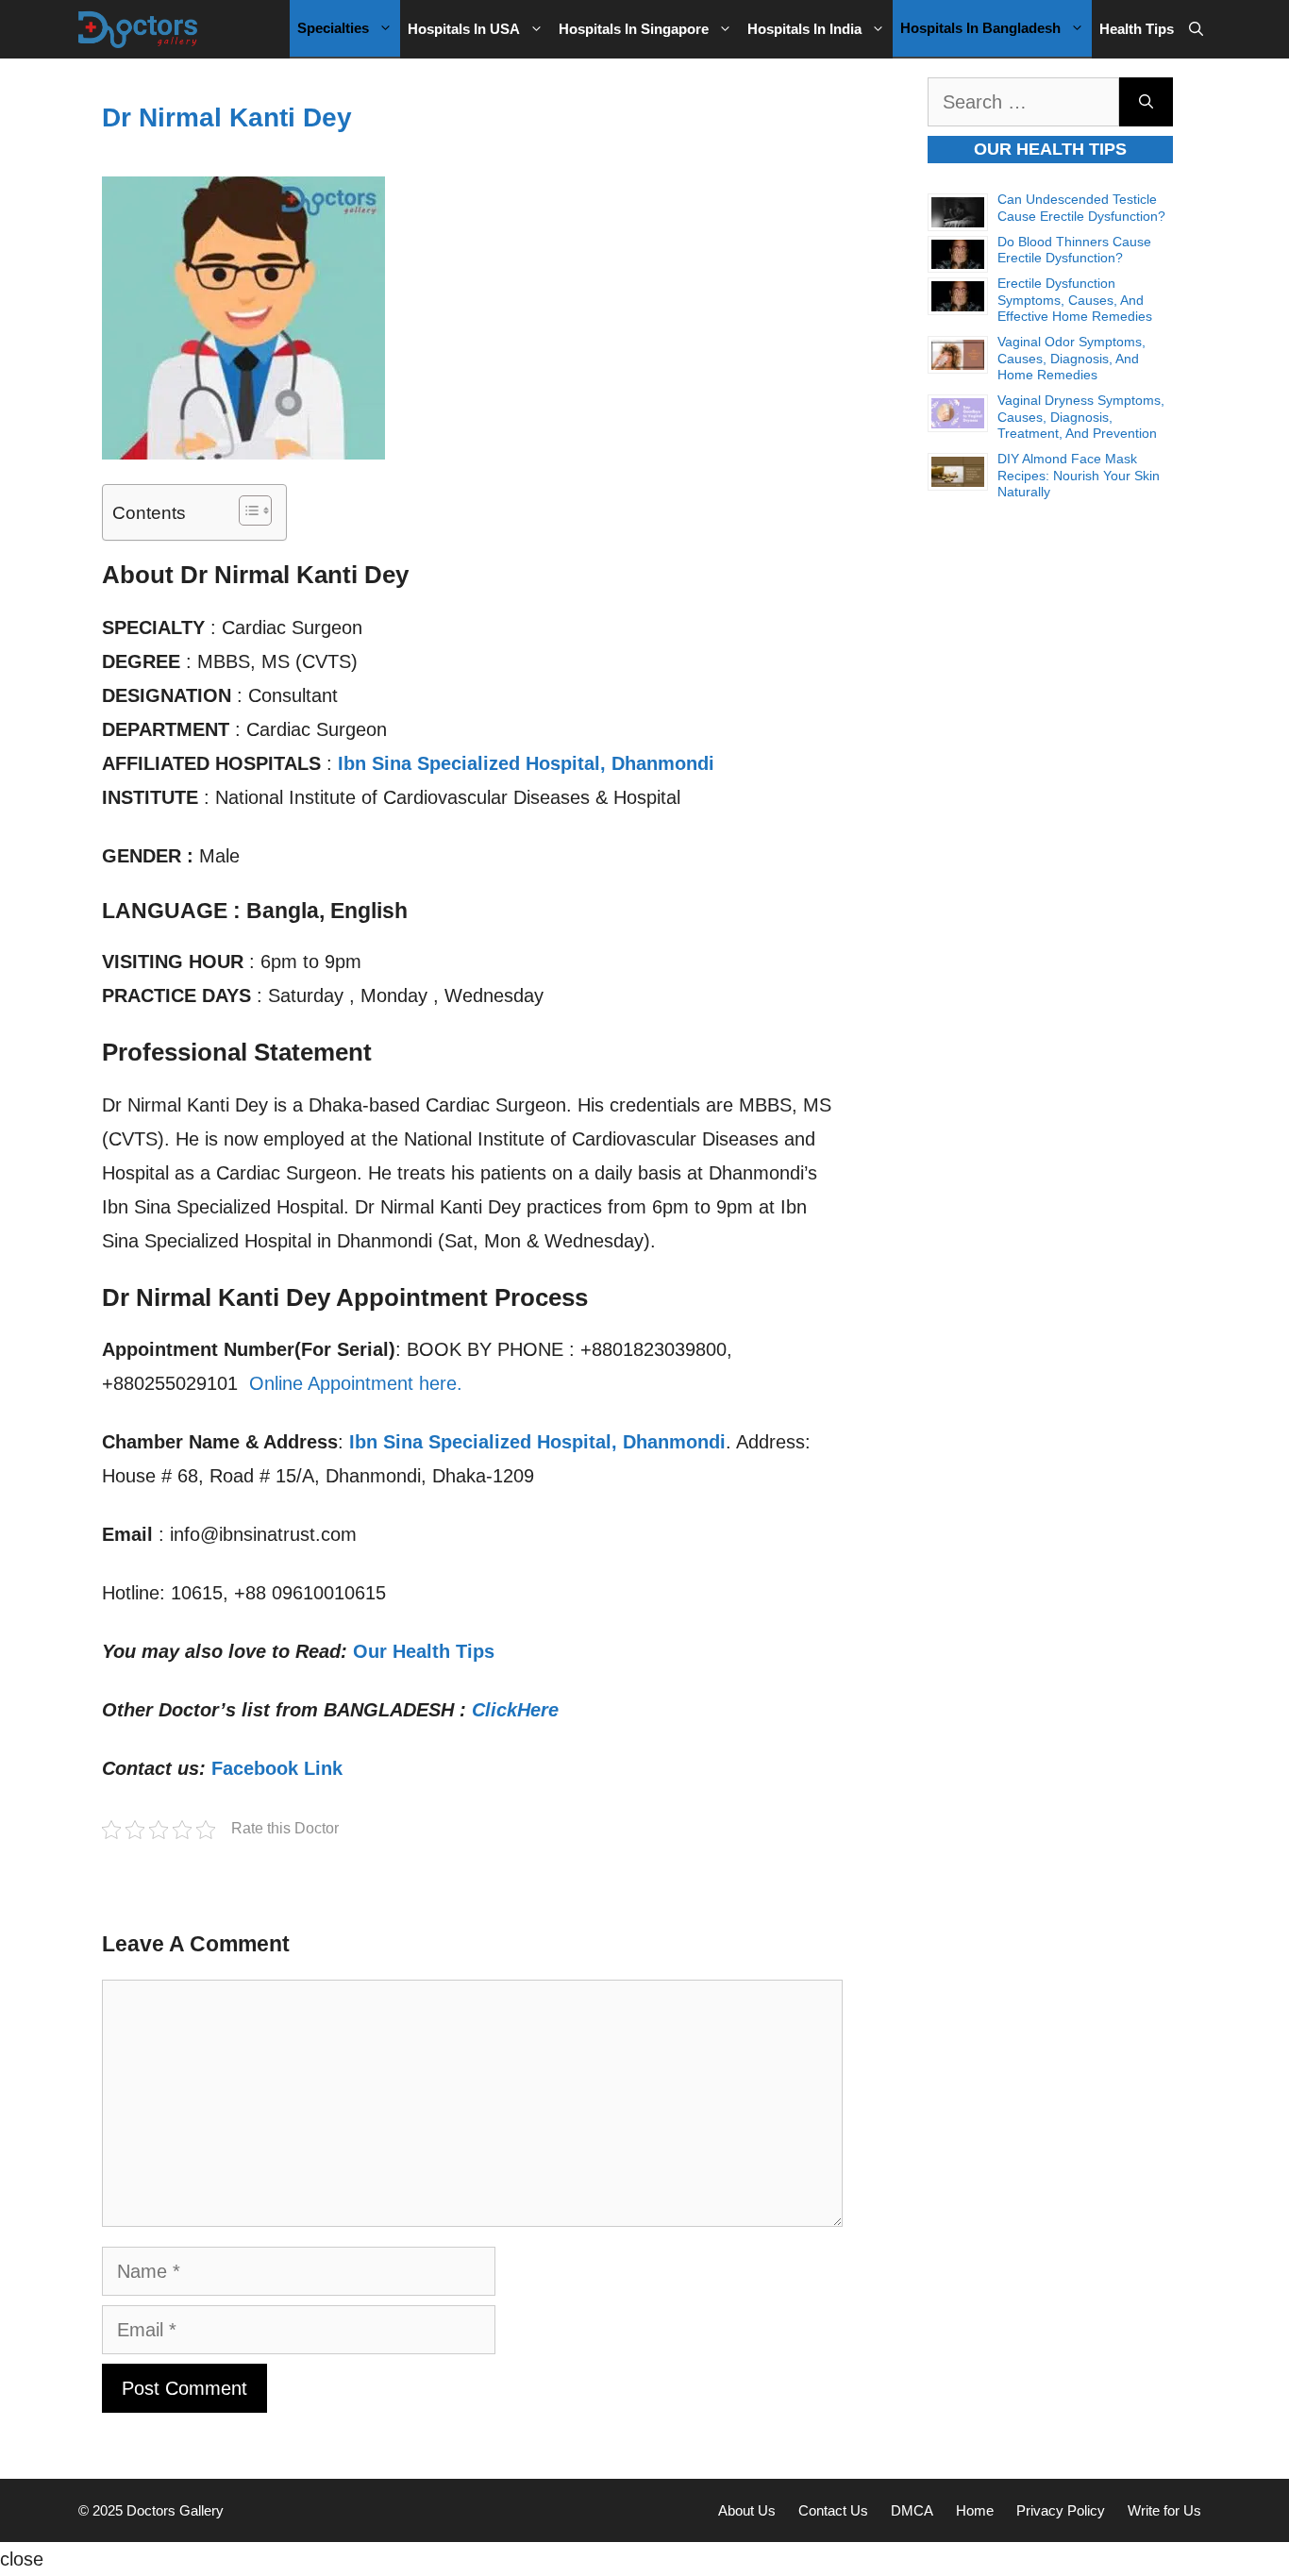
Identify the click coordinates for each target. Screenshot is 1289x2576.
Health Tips (1137, 29)
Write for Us (1164, 2510)
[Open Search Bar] (1196, 29)
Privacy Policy (1061, 2510)
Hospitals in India (804, 29)
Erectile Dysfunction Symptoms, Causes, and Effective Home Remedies (1075, 300)
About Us (747, 2510)
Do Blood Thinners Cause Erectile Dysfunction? (1074, 250)
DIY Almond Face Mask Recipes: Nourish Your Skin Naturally (1079, 475)
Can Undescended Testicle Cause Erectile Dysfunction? (1081, 208)
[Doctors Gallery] (138, 29)
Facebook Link (277, 1768)
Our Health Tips (424, 1651)
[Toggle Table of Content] (246, 510)
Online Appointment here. (356, 1383)
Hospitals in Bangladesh (980, 28)
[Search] (1146, 102)
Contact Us (833, 2510)
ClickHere (515, 1710)
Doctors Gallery (173, 2510)
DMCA (912, 2510)
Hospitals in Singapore (634, 29)
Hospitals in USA (464, 29)
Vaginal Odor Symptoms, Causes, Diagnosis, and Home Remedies (1071, 358)
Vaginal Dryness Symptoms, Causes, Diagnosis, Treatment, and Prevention (1081, 417)
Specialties (333, 28)
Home (975, 2510)
